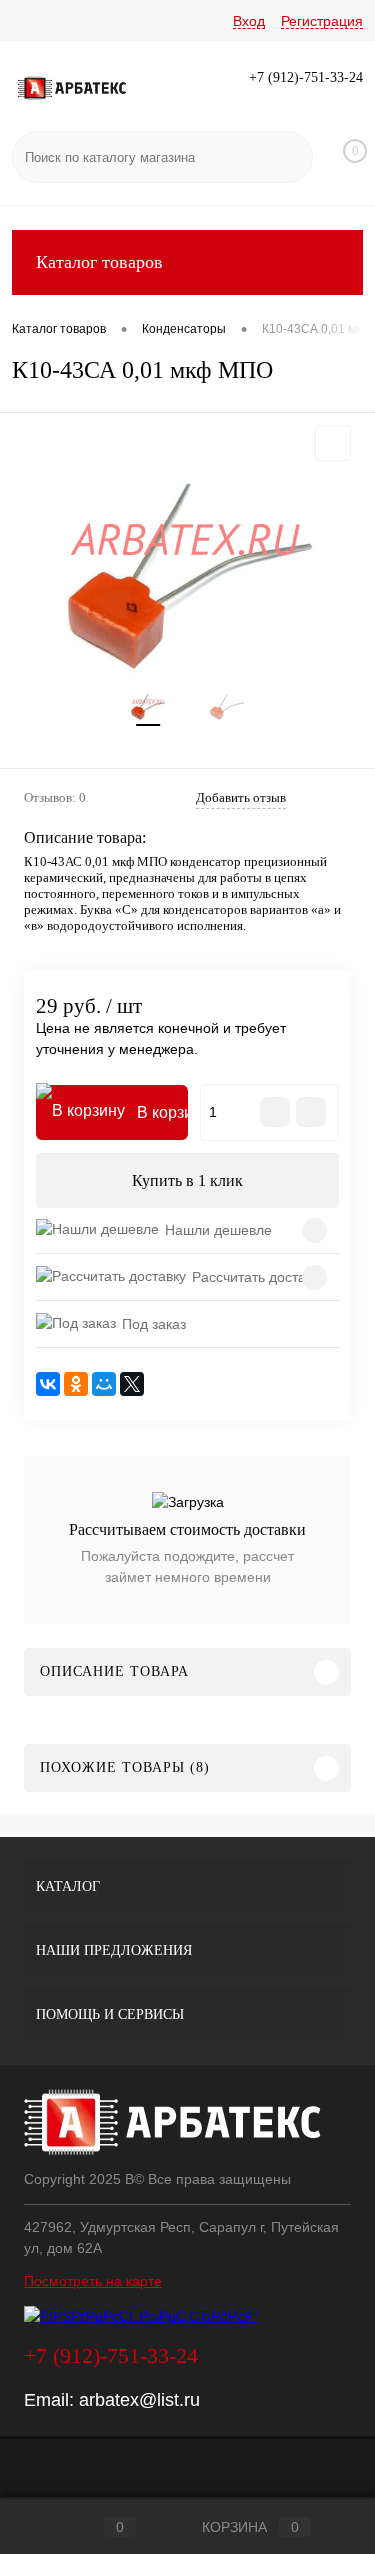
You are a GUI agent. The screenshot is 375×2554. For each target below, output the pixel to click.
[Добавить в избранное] (333, 443)
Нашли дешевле (218, 1230)
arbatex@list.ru (139, 2400)
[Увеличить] (187, 569)
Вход (249, 21)
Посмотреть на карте (93, 2281)
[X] (132, 1384)
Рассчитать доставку (259, 1277)
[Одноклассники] (76, 1384)
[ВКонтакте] (48, 1384)
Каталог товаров (99, 262)
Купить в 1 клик (187, 1180)
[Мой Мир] (104, 1384)
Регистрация (322, 21)
